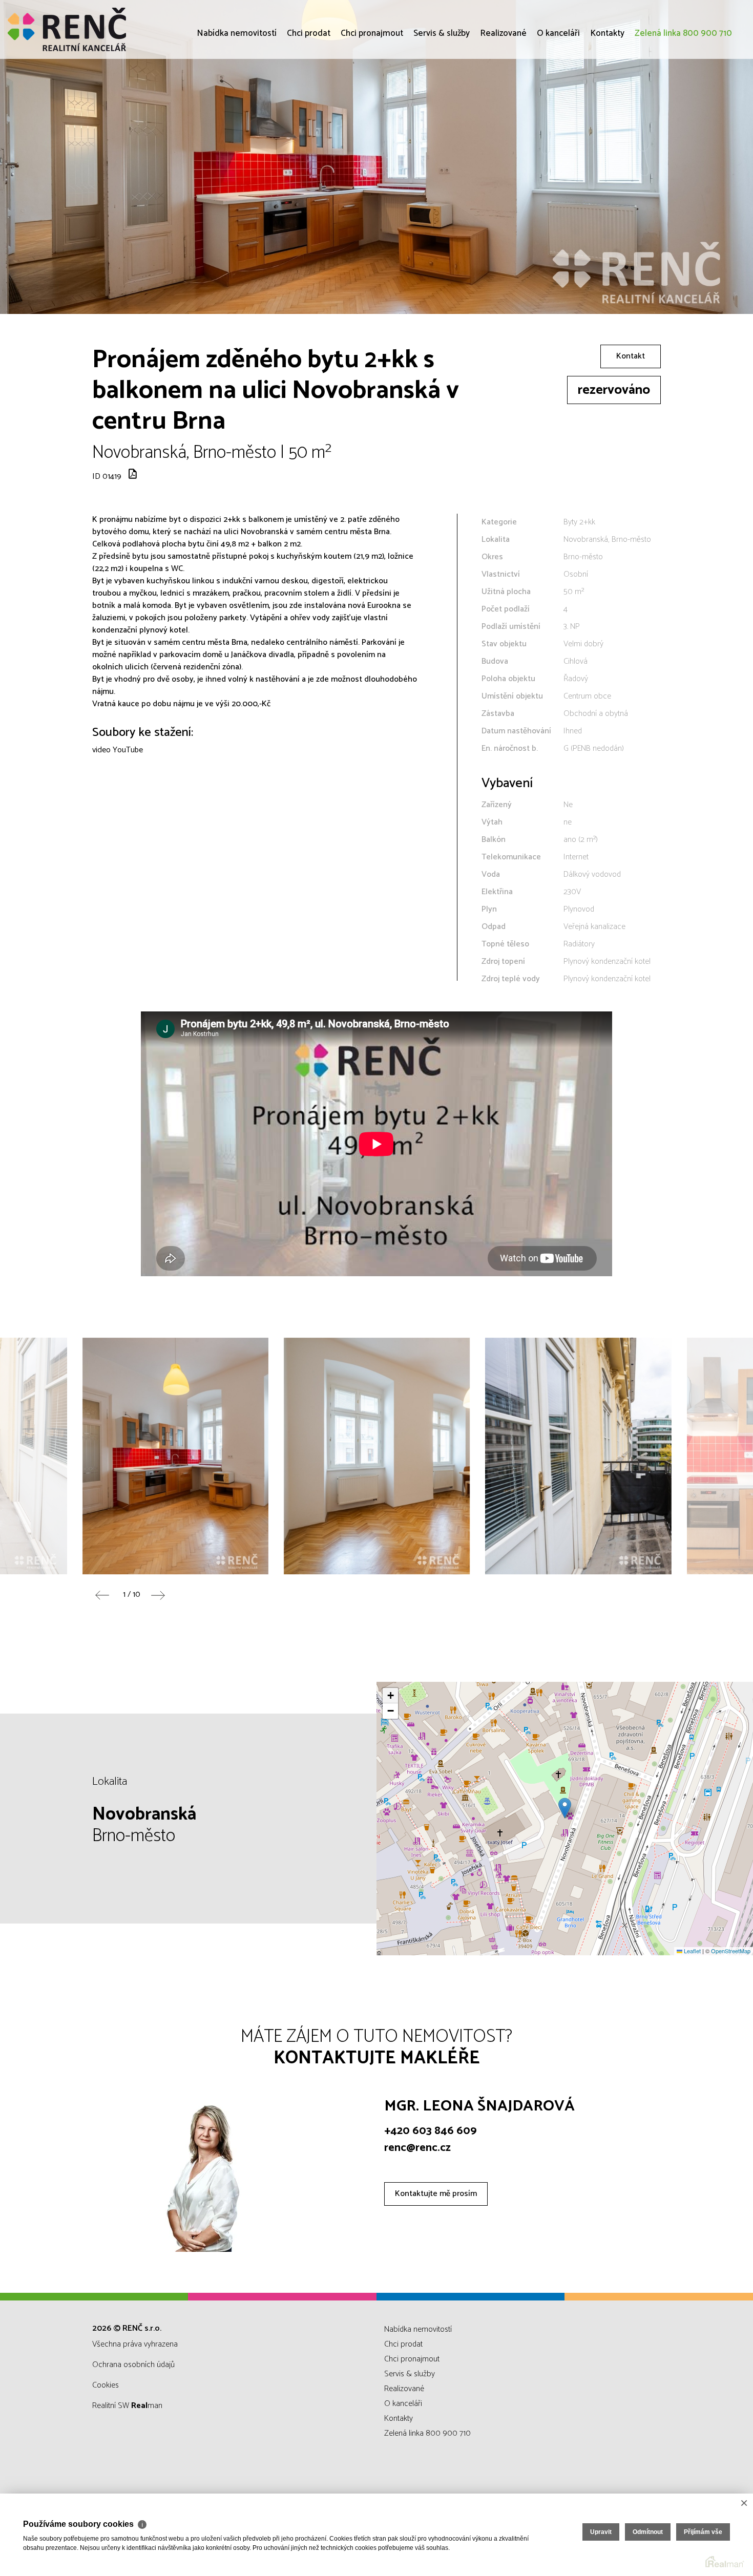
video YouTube (118, 750)
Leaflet (692, 1951)
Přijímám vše (703, 2532)
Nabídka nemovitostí (237, 92)
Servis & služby (442, 92)
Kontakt (631, 356)
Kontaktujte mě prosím (436, 2194)
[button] (565, 1808)
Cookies (106, 2385)
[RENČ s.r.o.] (85, 29)
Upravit (601, 2532)
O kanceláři (558, 92)
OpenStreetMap (731, 1951)
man (147, 2406)
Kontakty (607, 92)
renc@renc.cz (417, 2148)
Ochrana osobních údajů (133, 2365)
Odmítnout (648, 2532)
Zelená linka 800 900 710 (683, 92)
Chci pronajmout (372, 92)
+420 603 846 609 (431, 2131)
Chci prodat (309, 92)
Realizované (503, 92)
